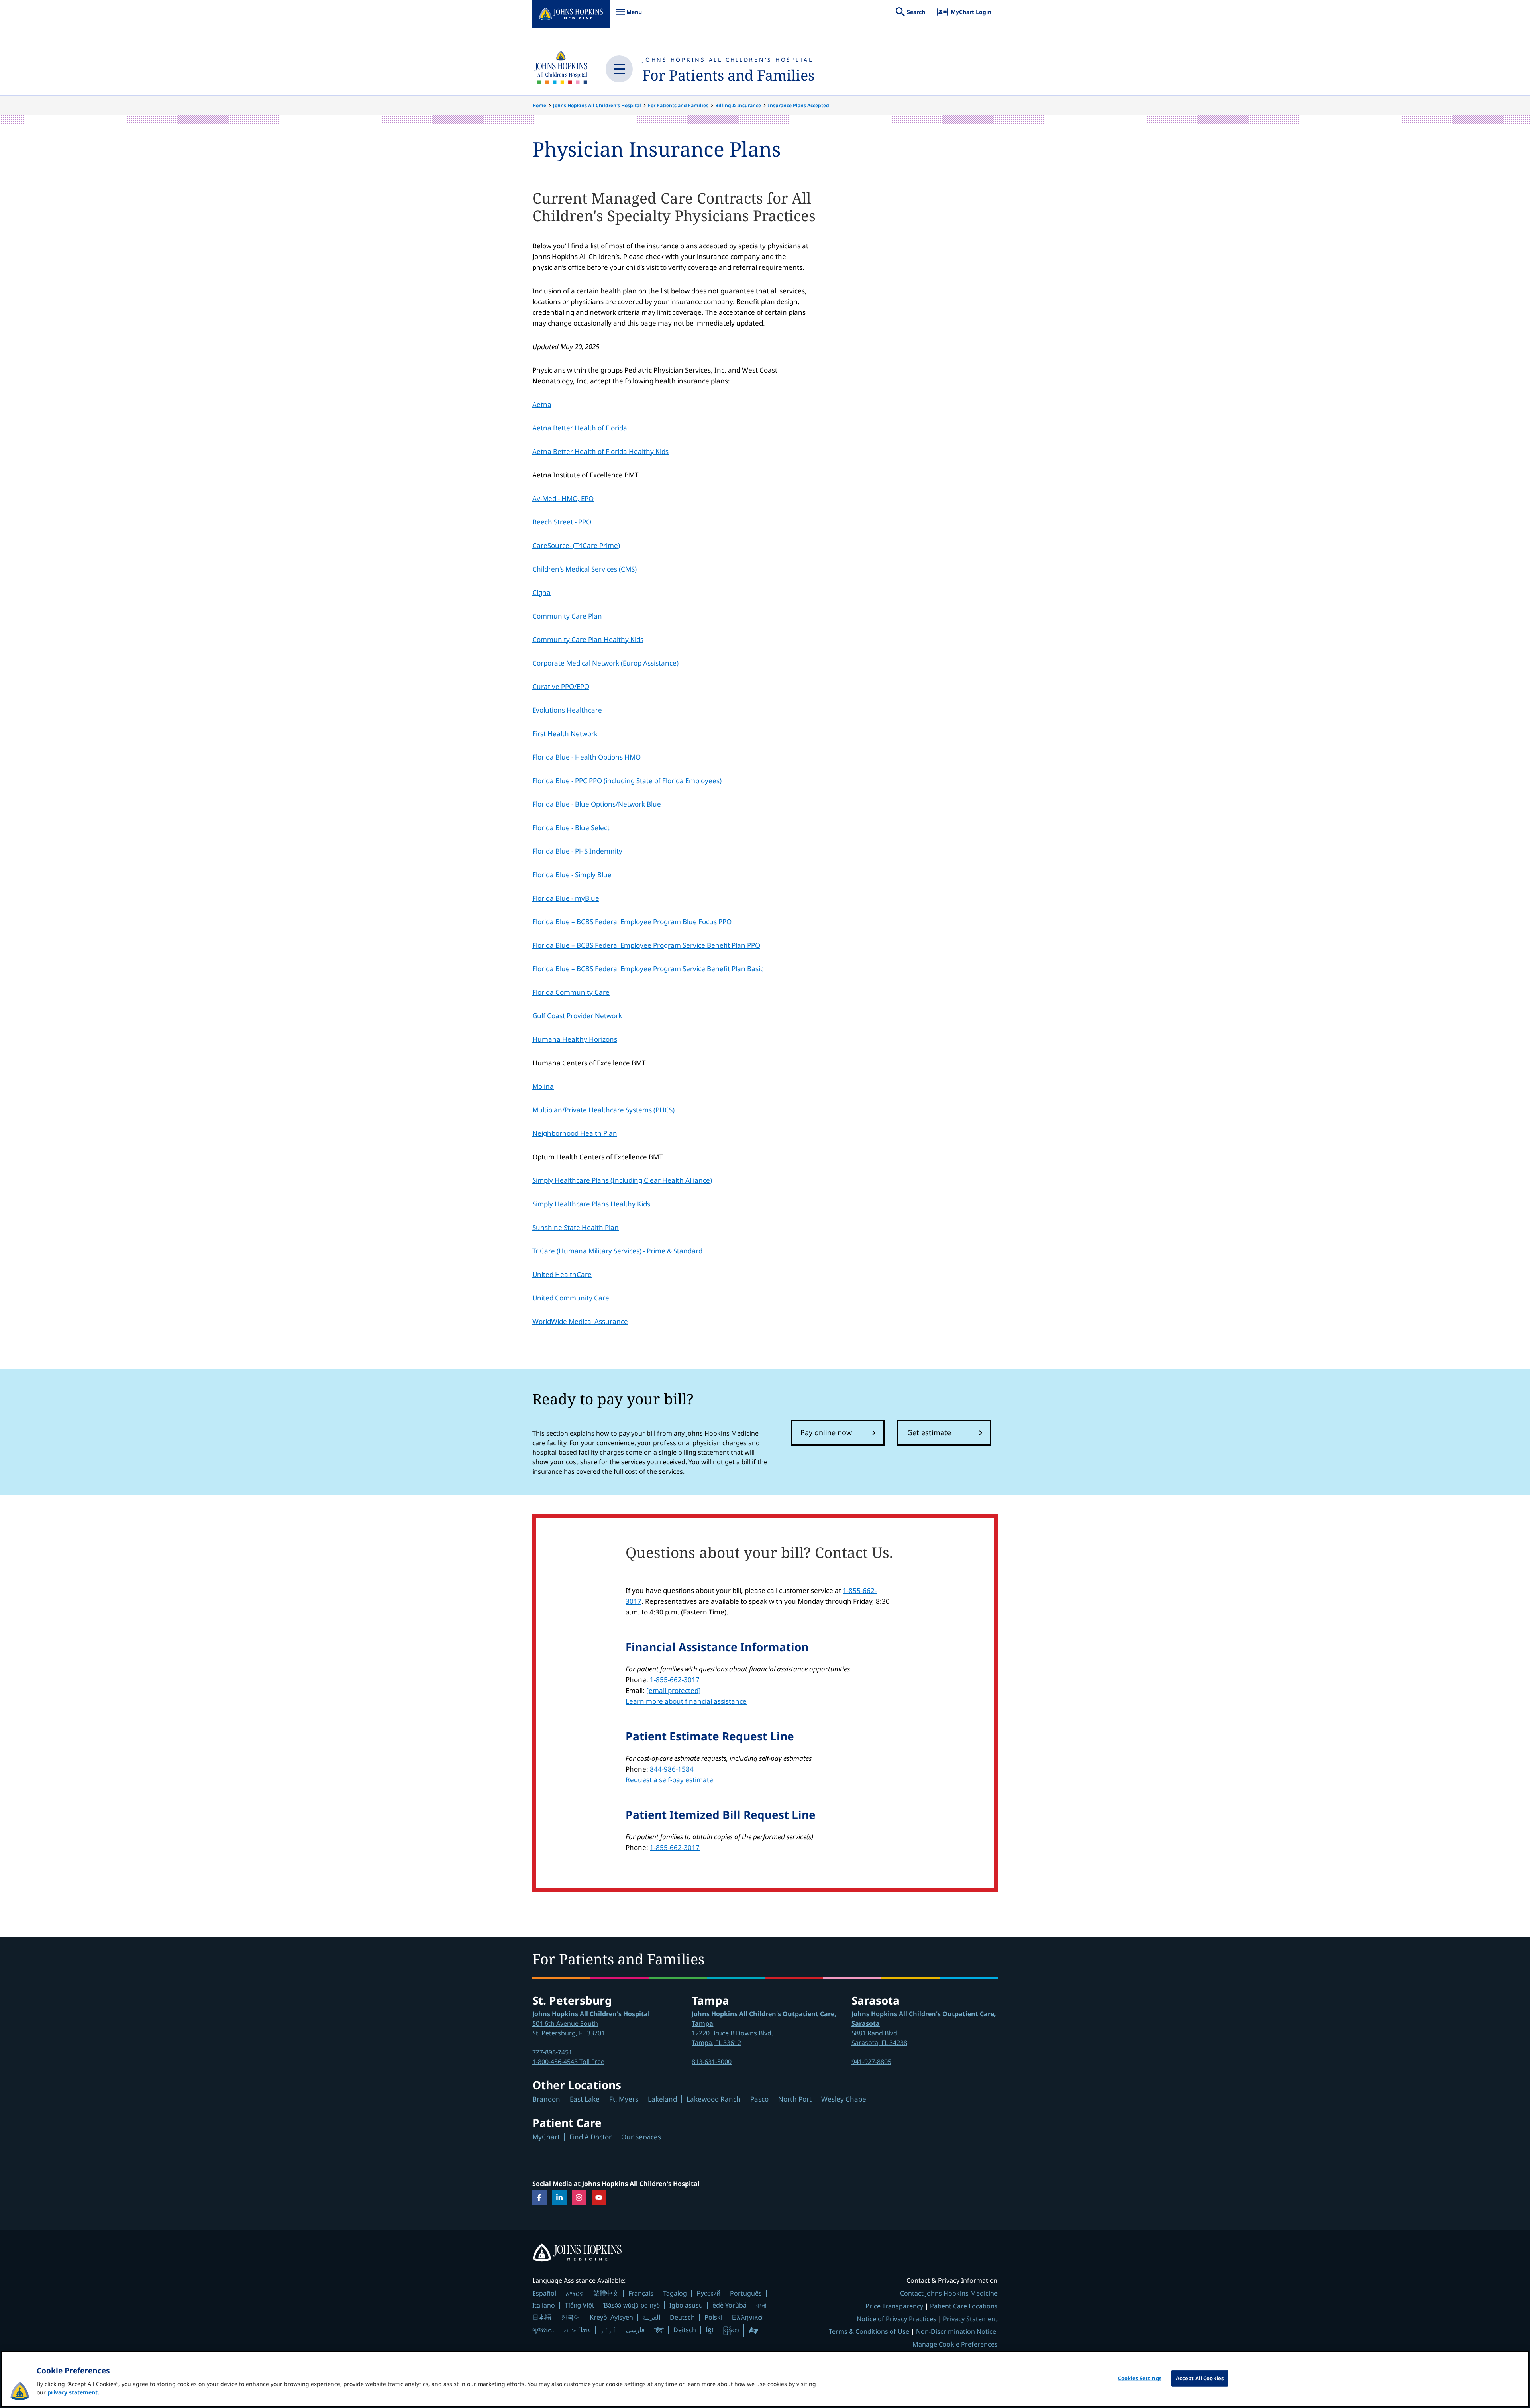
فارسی (635, 2330)
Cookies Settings (1140, 2378)
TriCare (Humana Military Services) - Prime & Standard (617, 1251)
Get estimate (929, 1432)
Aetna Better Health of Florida (580, 428)
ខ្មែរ (710, 2330)
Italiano (544, 2305)
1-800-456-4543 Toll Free (568, 2062)
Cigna (541, 592)
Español (544, 2293)
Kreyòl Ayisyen (611, 2317)
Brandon (546, 2099)
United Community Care (571, 1298)
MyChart (546, 2137)
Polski (713, 2317)
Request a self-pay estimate (669, 1780)
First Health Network (565, 734)
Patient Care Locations (964, 2306)
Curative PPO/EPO (561, 686)
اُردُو (608, 2330)
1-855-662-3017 (675, 1680)
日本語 (542, 2317)
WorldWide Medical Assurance (580, 1321)
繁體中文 (606, 2293)
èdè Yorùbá (730, 2305)
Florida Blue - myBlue (566, 898)
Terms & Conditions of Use (869, 2331)
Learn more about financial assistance (686, 1701)
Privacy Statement (970, 2319)
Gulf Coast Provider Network (577, 1016)
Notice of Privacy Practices (896, 2319)
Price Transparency (894, 2306)
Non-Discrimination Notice (956, 2331)
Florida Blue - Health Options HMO (586, 757)
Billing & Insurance (738, 105)
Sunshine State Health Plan (576, 1227)
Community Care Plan (567, 616)
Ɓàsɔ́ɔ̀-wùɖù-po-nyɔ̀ (632, 2305)
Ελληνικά (747, 2317)
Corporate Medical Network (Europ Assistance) (605, 663)
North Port (795, 2099)
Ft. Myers (624, 2099)
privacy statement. (73, 2392)
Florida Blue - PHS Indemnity (577, 851)
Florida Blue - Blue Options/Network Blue (597, 804)
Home (539, 105)
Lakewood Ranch (714, 2099)
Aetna (542, 404)
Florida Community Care (571, 992)
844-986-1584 (672, 1769)
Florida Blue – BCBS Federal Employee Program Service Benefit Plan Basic (648, 969)
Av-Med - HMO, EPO (563, 498)
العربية (651, 2317)
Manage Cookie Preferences (955, 2344)
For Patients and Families (728, 75)
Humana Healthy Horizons (575, 1039)
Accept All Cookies (1200, 2378)
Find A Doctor (590, 2137)
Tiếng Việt (579, 2305)
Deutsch (682, 2317)
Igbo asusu (686, 2305)
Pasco (759, 2099)
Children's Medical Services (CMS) (585, 569)
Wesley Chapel (844, 2099)
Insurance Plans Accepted (798, 105)
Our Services (641, 2137)
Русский (708, 2293)
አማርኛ (575, 2293)
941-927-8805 (871, 2062)
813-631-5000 (712, 2062)
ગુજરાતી (543, 2330)
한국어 (571, 2317)
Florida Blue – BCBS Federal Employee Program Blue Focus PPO (632, 922)
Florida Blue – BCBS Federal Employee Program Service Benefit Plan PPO (646, 945)
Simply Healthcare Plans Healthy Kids (591, 1204)
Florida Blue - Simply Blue (572, 875)
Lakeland (662, 2099)
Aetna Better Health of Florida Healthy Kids (600, 451)
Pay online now (826, 1432)
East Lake (585, 2099)
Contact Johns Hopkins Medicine (949, 2293)
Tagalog (675, 2293)
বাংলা (761, 2305)
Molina (543, 1086)
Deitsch (685, 2330)
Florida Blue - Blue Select (571, 828)
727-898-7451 (552, 2052)
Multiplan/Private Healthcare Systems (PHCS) (603, 1110)
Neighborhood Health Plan (575, 1133)
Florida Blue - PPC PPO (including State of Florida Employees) (627, 781)
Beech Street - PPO (562, 522)
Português (746, 2293)
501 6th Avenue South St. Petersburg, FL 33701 (591, 2023)
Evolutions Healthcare (567, 710)
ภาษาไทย (577, 2330)
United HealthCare (562, 1274)
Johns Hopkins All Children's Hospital (728, 60)
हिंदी (659, 2330)
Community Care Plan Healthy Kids (588, 639)
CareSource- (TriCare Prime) (576, 545)
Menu (629, 16)
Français (641, 2293)
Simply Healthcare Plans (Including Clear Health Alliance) (622, 1180)
